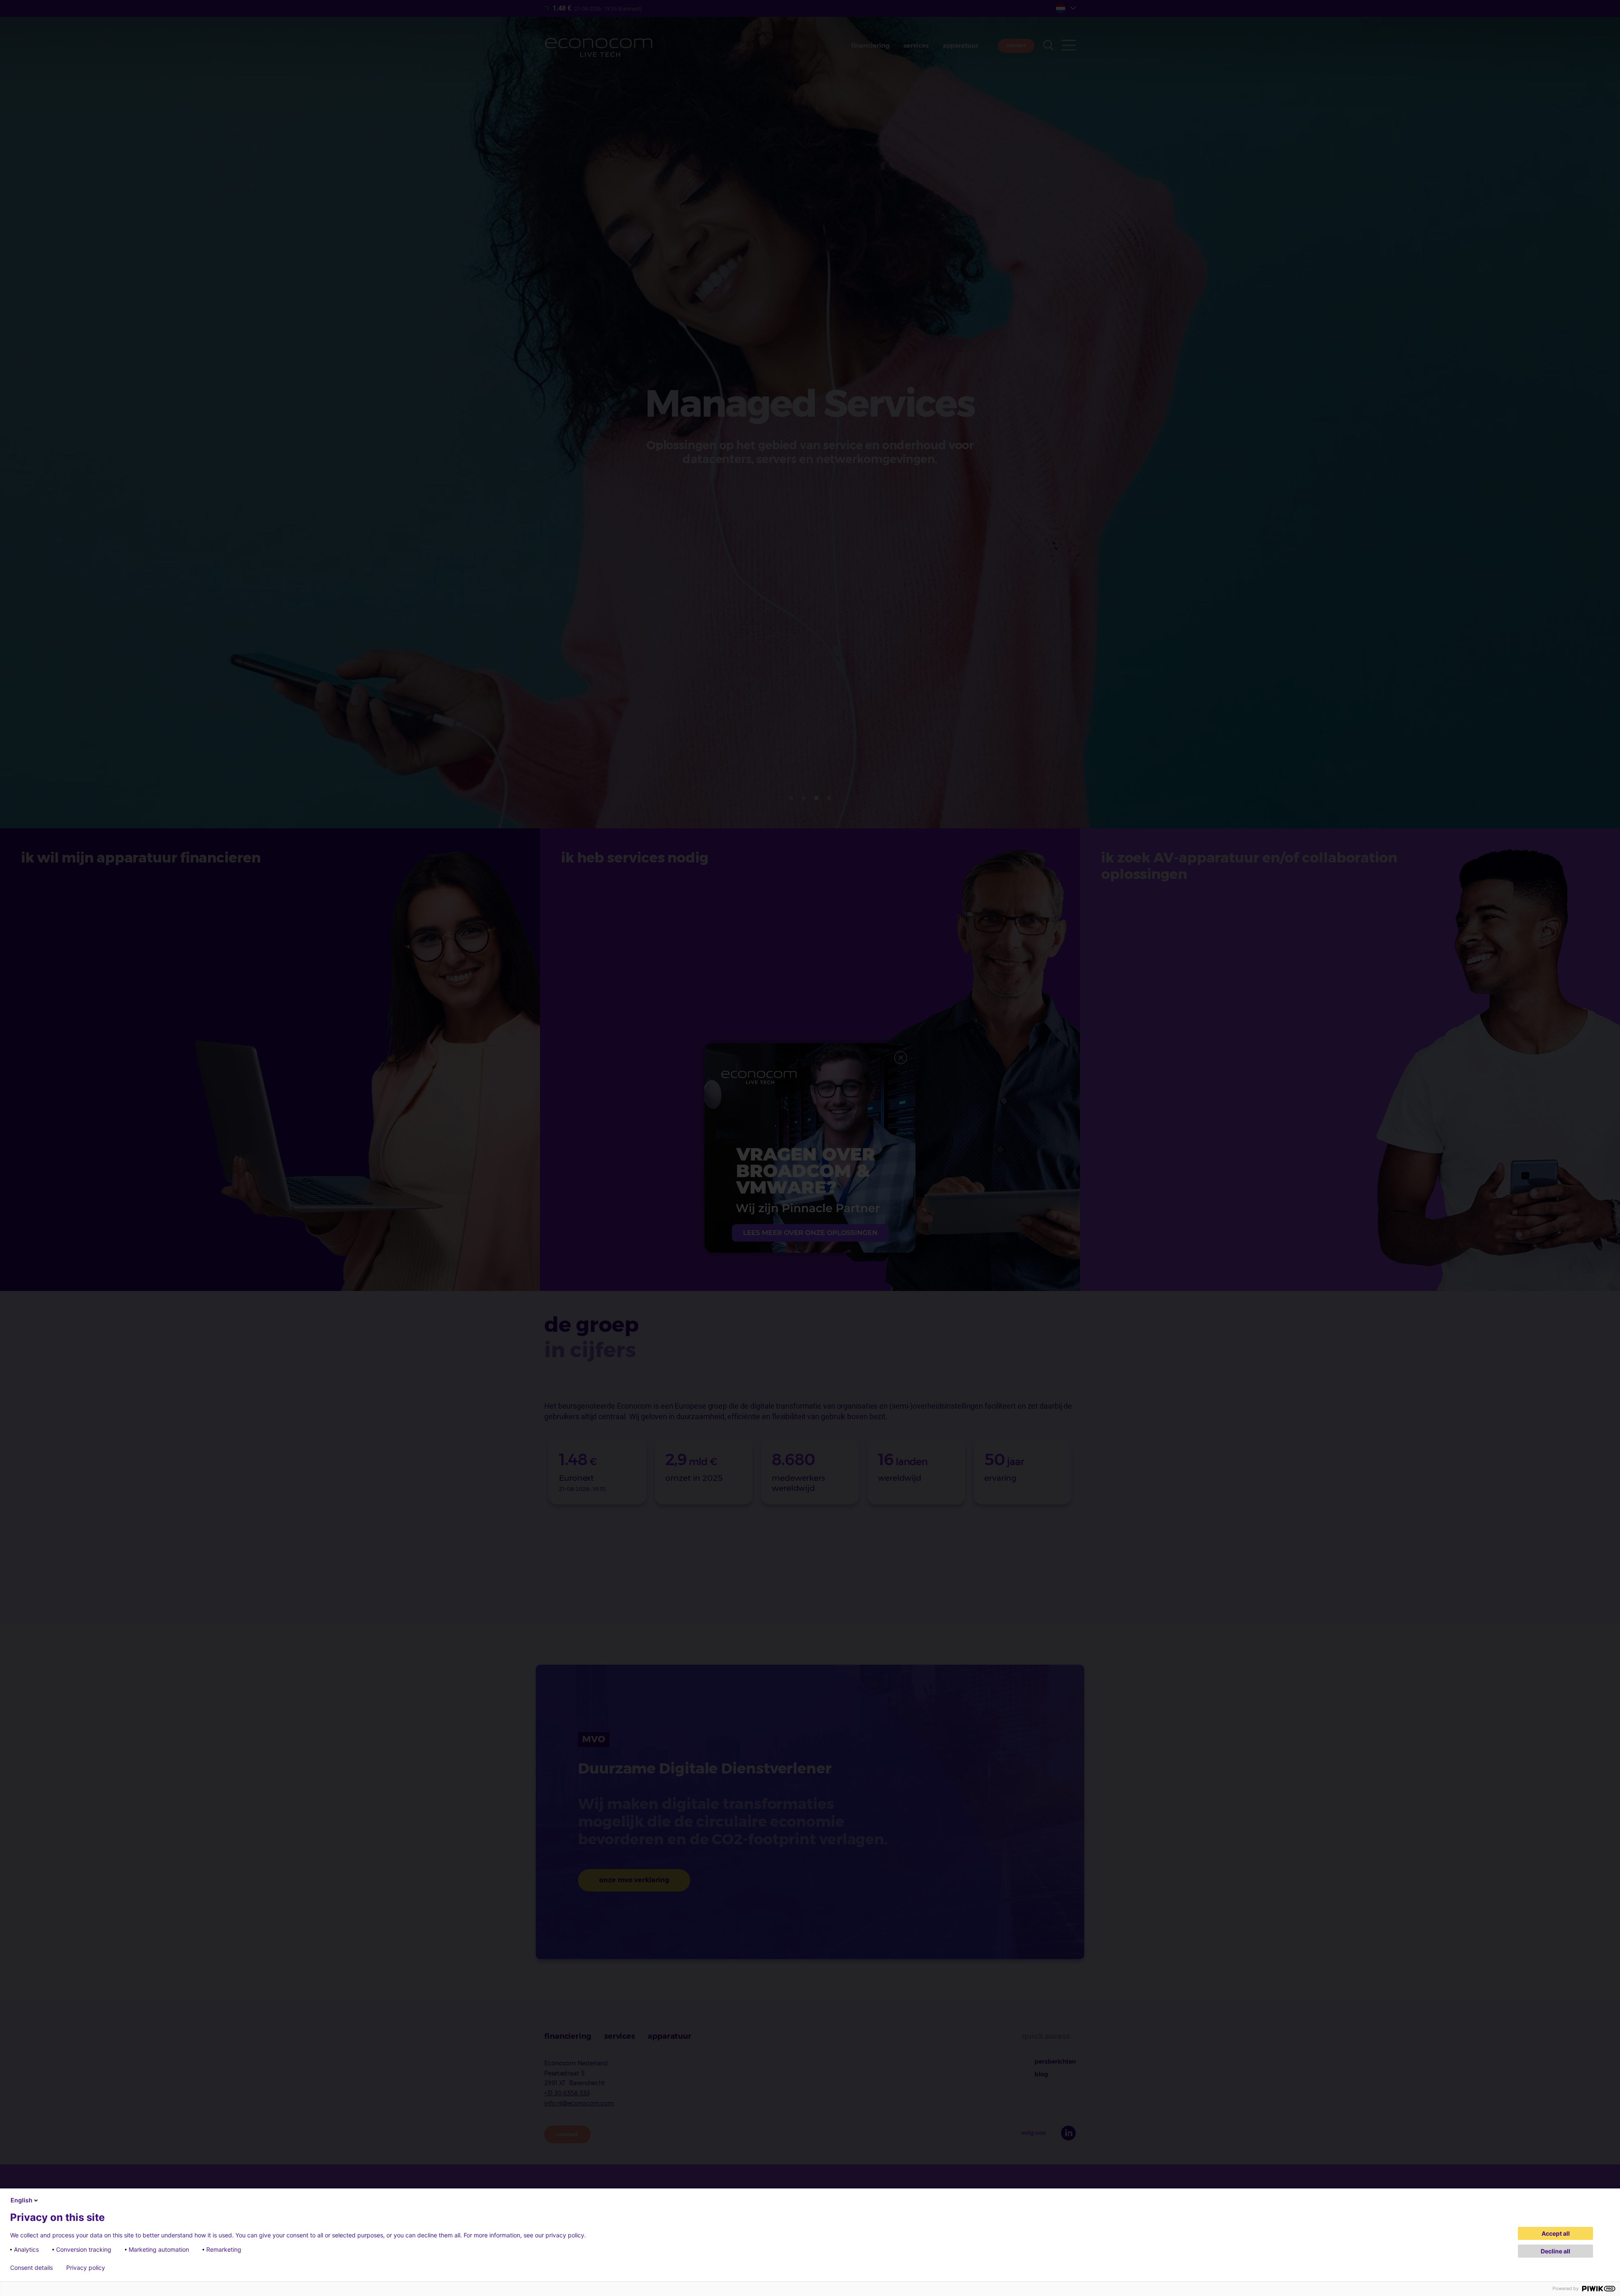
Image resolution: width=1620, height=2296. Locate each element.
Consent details (31, 2268)
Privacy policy (86, 2268)
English (22, 2200)
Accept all (1556, 2233)
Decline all (1555, 2251)
